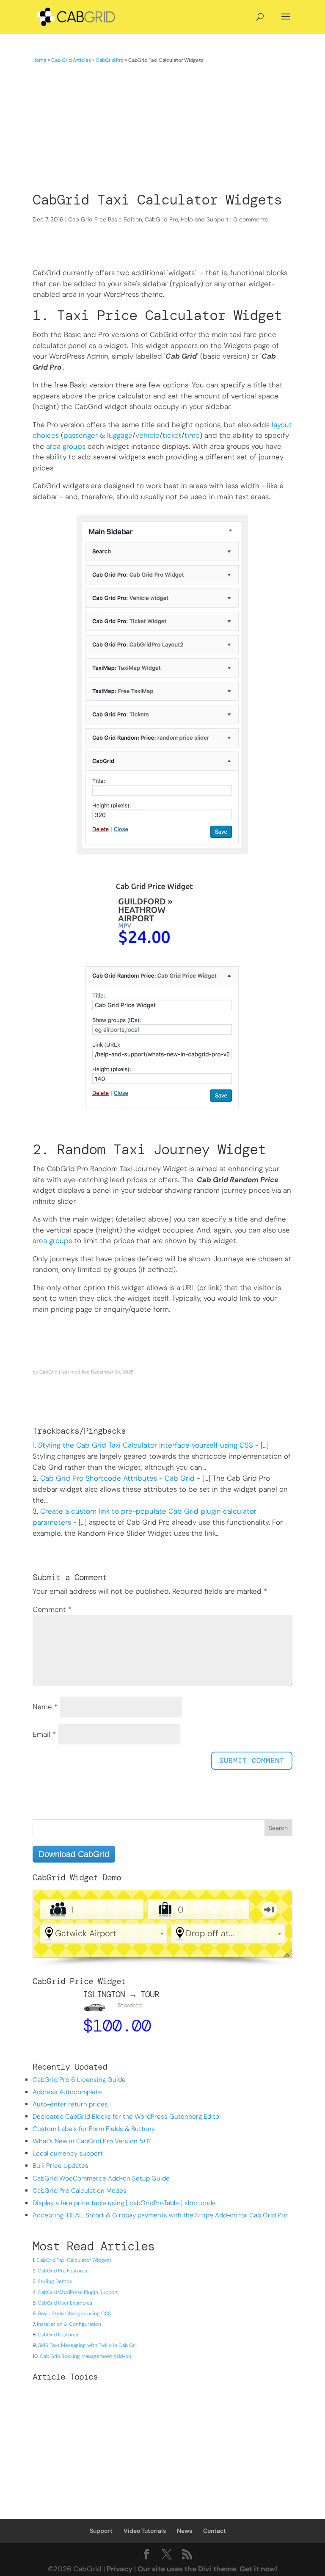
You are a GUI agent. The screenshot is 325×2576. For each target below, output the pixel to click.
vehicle (147, 435)
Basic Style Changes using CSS (74, 2313)
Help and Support (205, 219)
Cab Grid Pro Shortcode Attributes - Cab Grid (117, 1478)
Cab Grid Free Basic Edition (105, 219)
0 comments (251, 219)
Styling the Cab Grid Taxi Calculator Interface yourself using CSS (146, 1445)
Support (101, 2531)
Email (44, 1734)
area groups (66, 446)
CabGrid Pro (110, 60)
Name (45, 1707)
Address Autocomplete (67, 2092)
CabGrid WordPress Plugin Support (78, 2292)
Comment (52, 1609)
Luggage (161, 1910)
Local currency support (68, 2153)
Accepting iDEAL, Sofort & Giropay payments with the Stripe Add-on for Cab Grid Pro (160, 2215)
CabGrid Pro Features (62, 2271)
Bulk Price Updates (61, 2166)
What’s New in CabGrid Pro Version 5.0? (92, 2141)
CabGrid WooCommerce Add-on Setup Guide (101, 2178)
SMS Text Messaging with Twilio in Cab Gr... (88, 2345)
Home (40, 60)
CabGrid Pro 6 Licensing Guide (79, 2080)
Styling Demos (55, 2281)
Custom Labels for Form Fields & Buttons (94, 2129)
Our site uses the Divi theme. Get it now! (207, 2569)
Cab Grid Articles (71, 60)
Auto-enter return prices (70, 2104)
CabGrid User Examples (65, 2303)
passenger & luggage (98, 435)
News (185, 2531)
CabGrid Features (58, 2335)
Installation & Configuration (69, 2324)
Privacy (120, 2569)
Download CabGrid (74, 1854)
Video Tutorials (145, 2531)
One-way (269, 1910)
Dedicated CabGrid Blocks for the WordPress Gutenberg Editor (127, 2117)
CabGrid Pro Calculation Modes (80, 2191)
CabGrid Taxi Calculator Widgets (74, 2260)
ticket (172, 435)
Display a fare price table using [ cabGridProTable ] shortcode (124, 2203)
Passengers (54, 1910)
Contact (215, 2531)
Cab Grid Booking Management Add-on (85, 2356)
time (192, 435)
